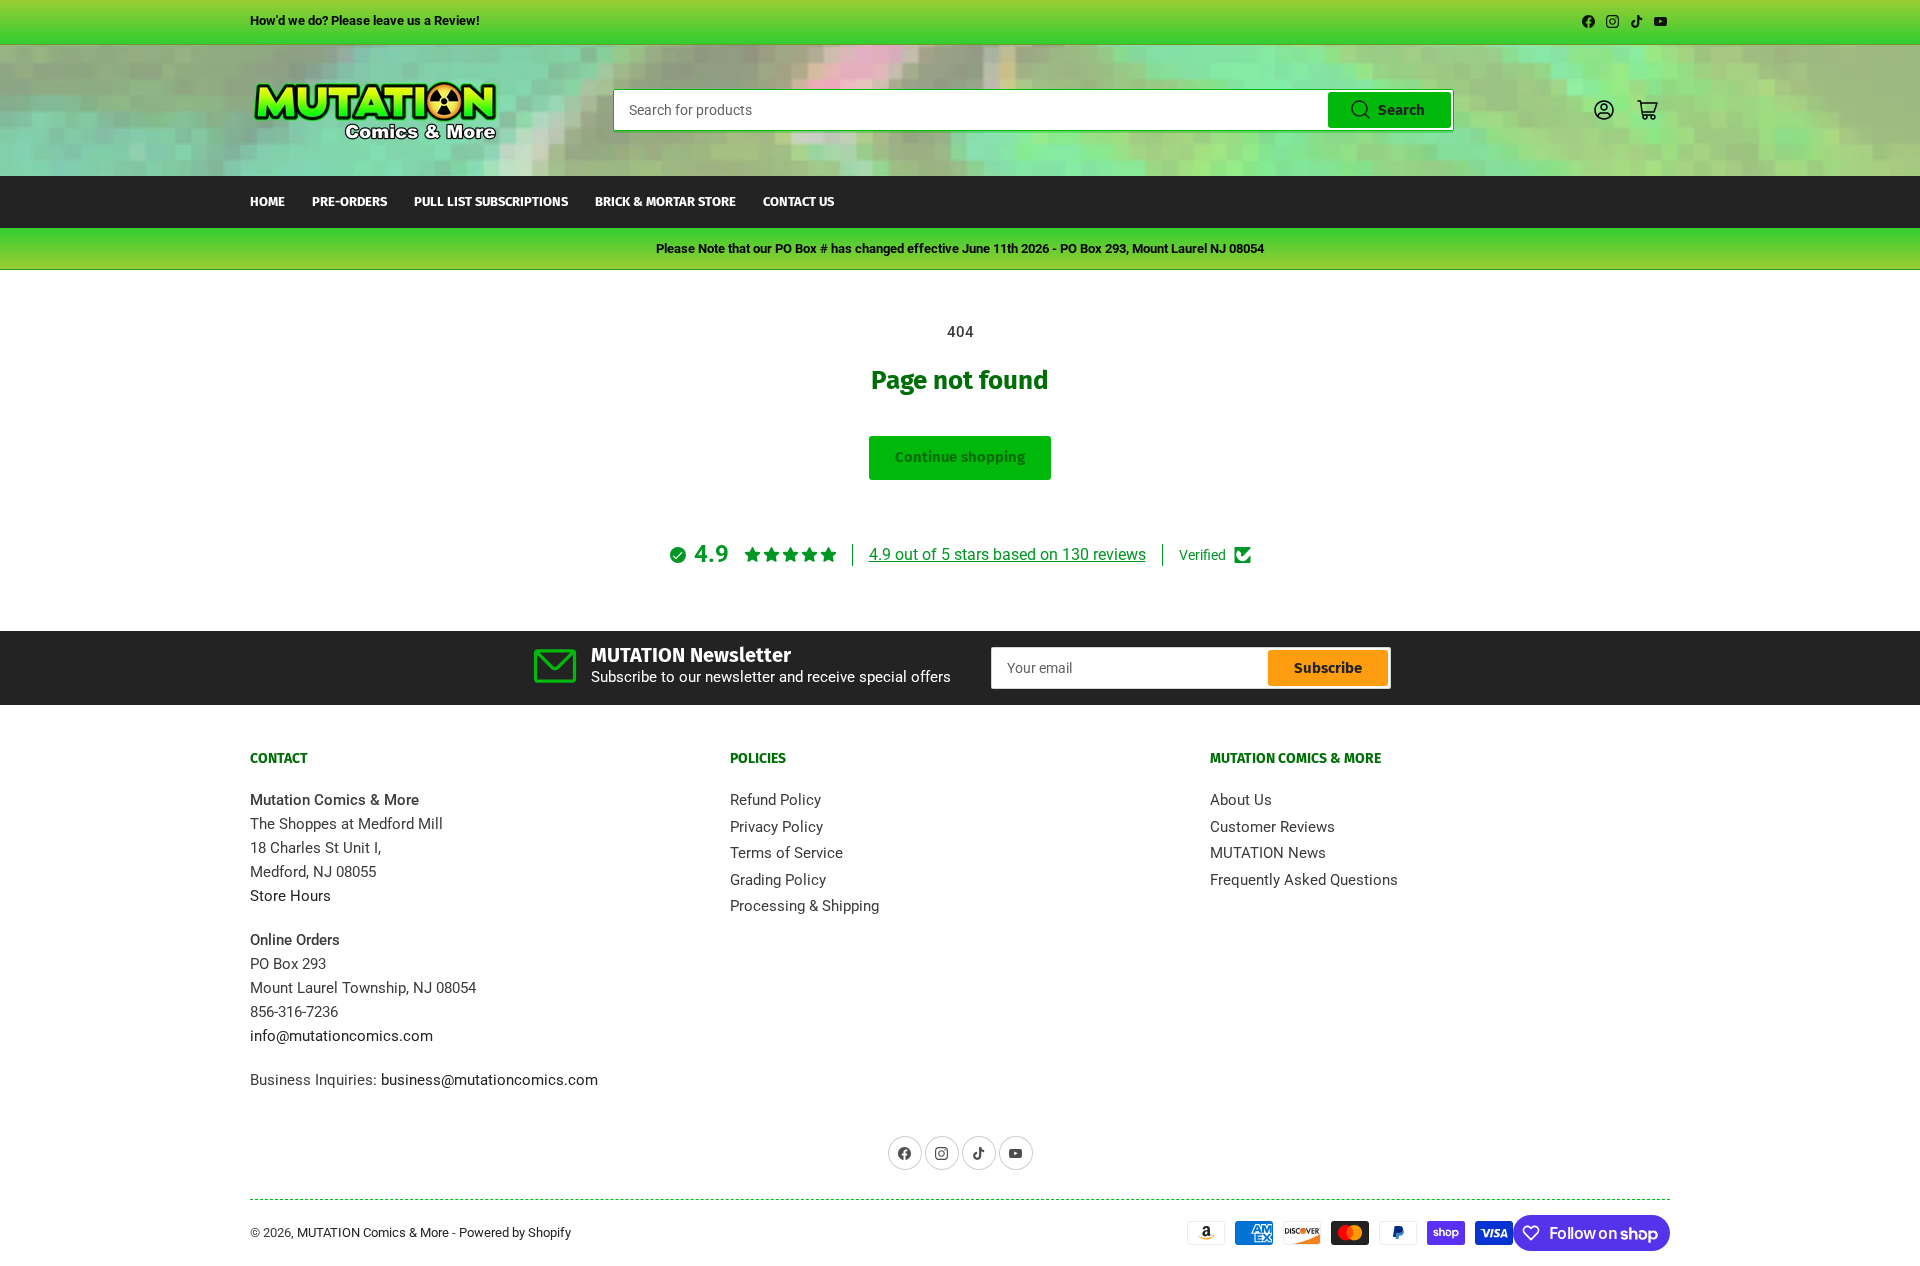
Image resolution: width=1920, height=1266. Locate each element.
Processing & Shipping (804, 906)
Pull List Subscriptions (491, 201)
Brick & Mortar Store (665, 201)
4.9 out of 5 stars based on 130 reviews (1007, 554)
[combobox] (1033, 110)
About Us (1241, 800)
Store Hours (290, 896)
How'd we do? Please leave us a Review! (365, 20)
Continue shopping (960, 457)
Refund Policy (775, 800)
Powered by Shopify (515, 1232)
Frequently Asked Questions (1304, 880)
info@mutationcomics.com (341, 1036)
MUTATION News (1268, 853)
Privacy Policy (776, 827)
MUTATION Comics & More (373, 1232)
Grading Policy (778, 880)
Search (1401, 110)
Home (267, 201)
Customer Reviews (1272, 827)
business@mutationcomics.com (489, 1080)
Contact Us (798, 201)
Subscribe (1328, 668)
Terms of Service (786, 853)
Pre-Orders (349, 201)
